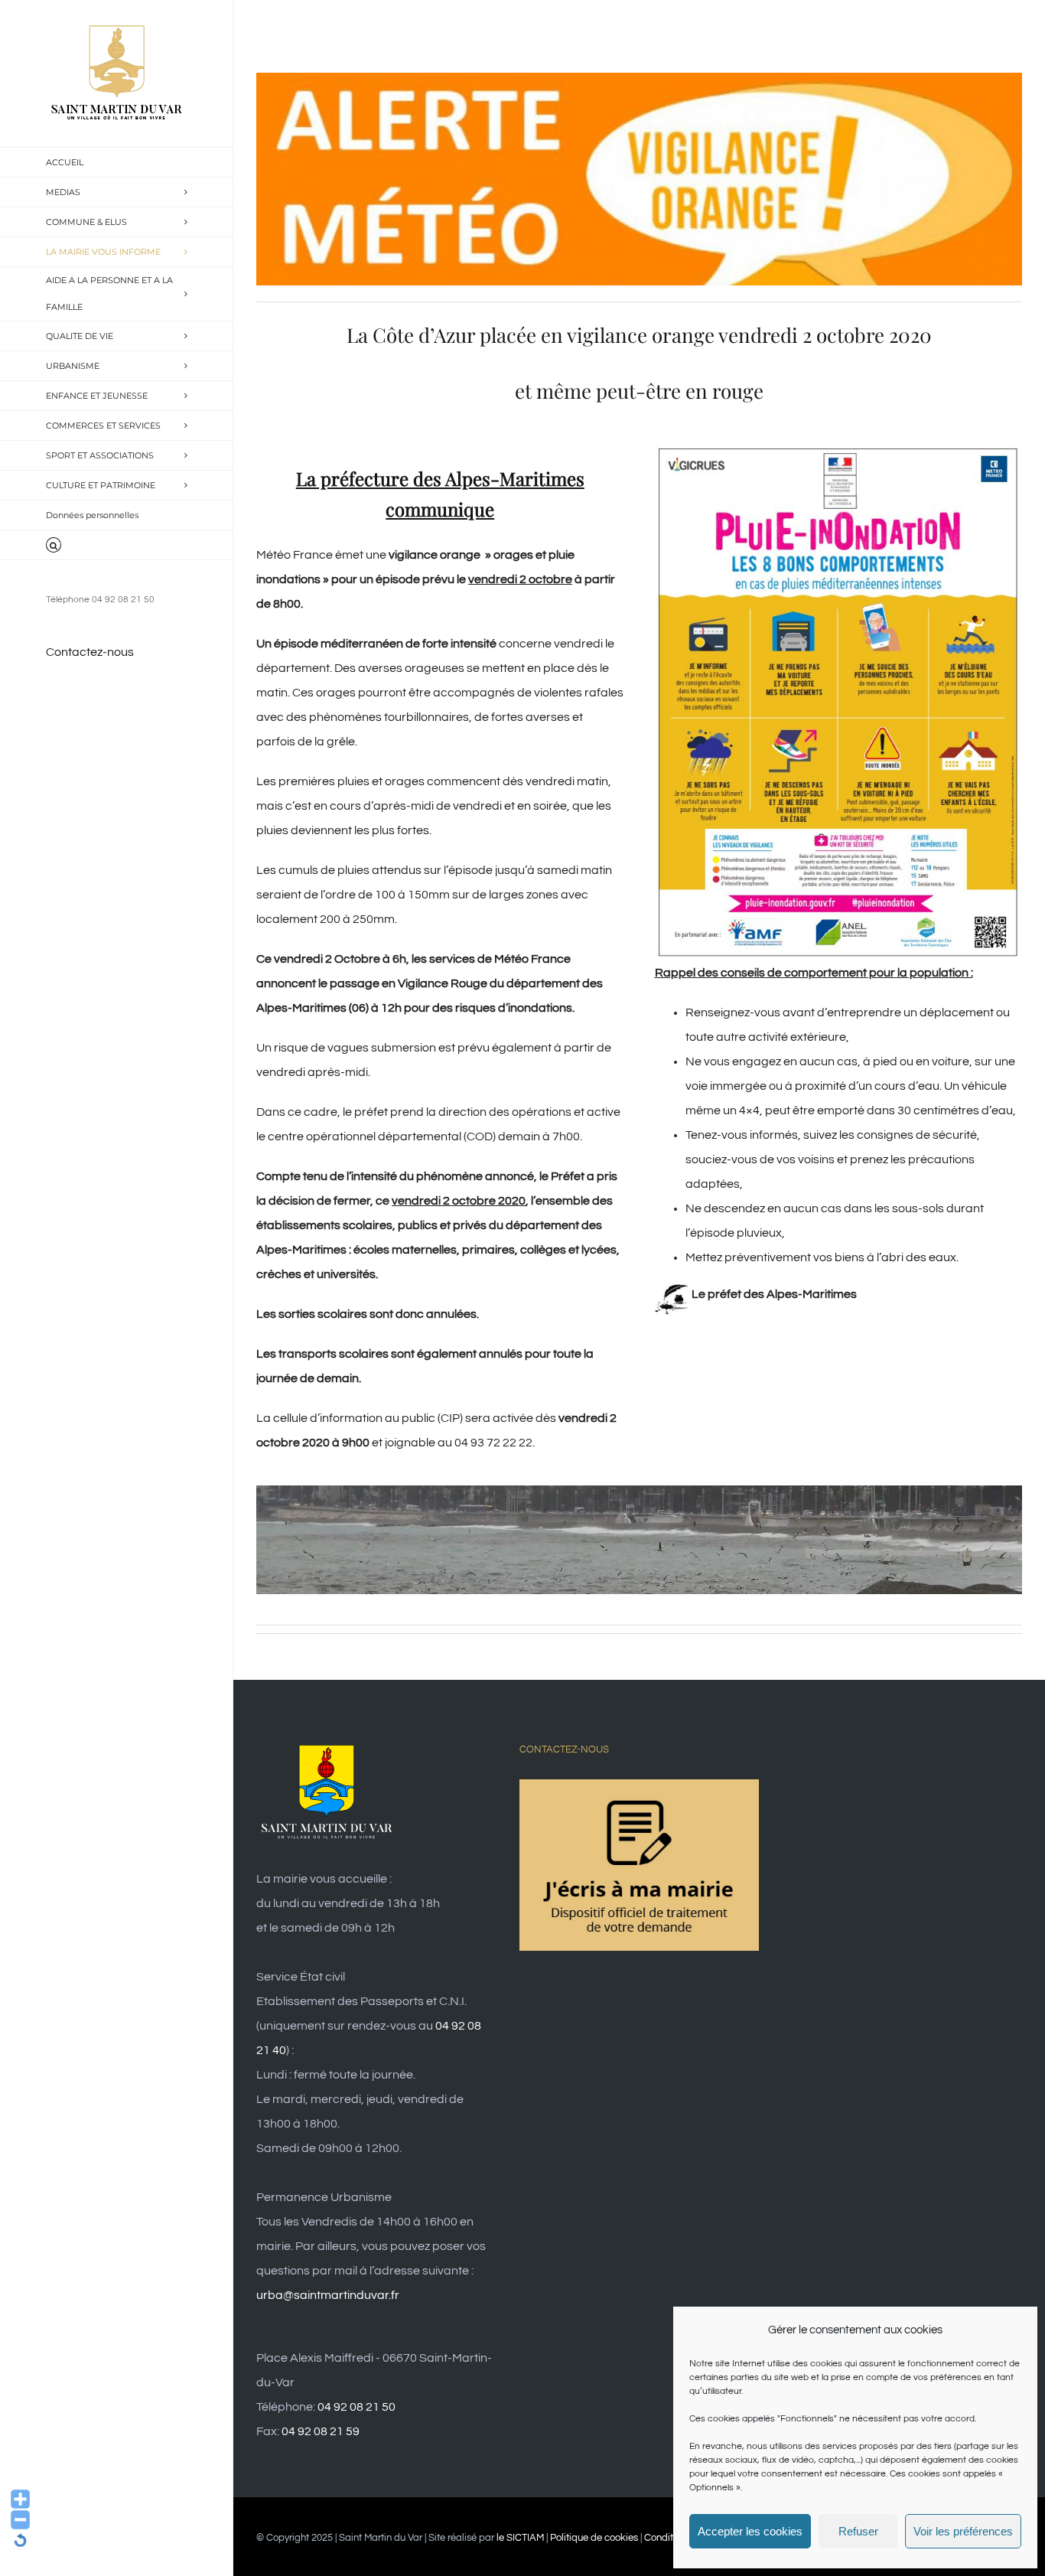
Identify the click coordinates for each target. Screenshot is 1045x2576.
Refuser (858, 2531)
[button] (117, 545)
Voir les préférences (963, 2531)
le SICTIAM (520, 2538)
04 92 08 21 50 (356, 2407)
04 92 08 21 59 (321, 2431)
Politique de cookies (594, 2538)
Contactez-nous (90, 652)
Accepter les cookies (750, 2531)
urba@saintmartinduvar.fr (328, 2295)
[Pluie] (838, 451)
